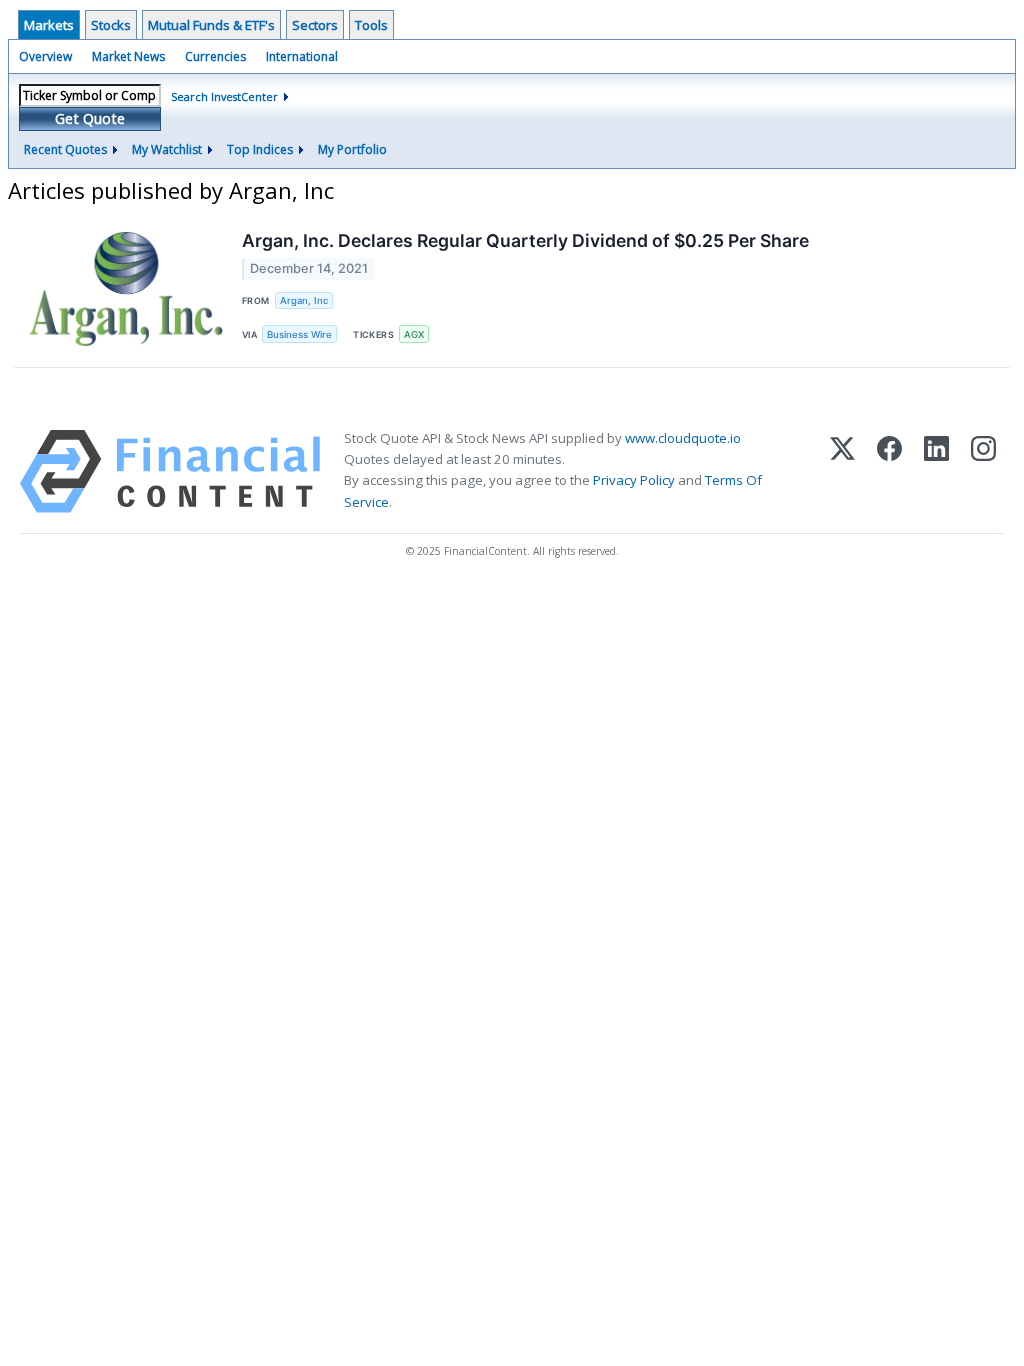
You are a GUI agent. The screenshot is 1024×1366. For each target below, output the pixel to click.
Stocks (111, 25)
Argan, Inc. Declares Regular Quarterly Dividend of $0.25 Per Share (525, 240)
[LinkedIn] (936, 471)
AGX (414, 334)
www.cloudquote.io (683, 438)
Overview (45, 56)
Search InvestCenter (224, 96)
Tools (371, 25)
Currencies (215, 56)
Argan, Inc (304, 300)
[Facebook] (889, 471)
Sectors (315, 25)
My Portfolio (352, 149)
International (302, 56)
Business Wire (299, 334)
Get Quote (90, 118)
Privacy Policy (634, 480)
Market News (128, 56)
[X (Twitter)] (842, 471)
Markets (49, 25)
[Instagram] (983, 471)
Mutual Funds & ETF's (211, 25)
